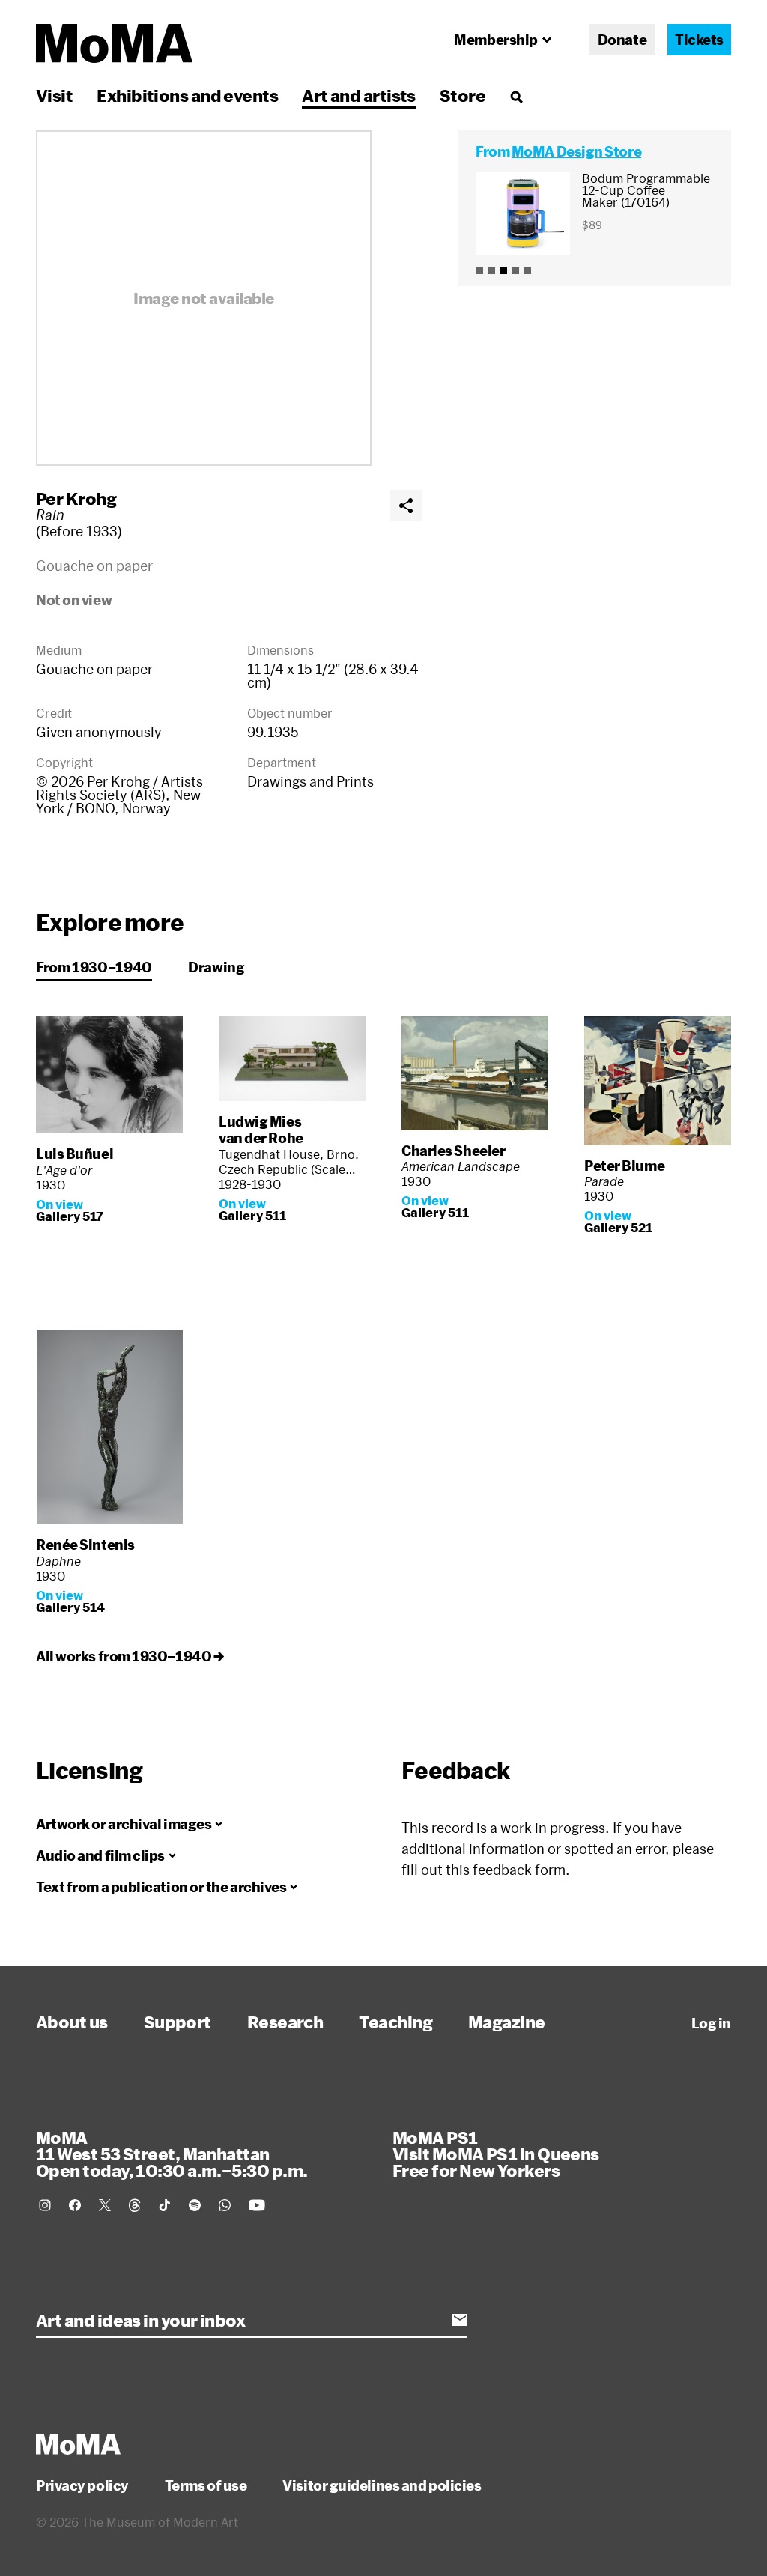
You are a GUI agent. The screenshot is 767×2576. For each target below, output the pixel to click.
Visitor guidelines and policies (382, 2485)
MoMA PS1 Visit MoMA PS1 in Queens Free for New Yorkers (496, 2154)
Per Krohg (76, 498)
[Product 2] (491, 270)
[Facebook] (75, 2205)
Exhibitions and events (187, 95)
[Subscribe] (460, 2320)
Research (285, 2022)
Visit (54, 95)
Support (178, 2022)
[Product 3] (503, 270)
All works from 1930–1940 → (130, 1656)
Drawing (216, 967)
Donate (622, 40)
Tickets (699, 40)
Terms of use (206, 2485)
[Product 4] (515, 270)
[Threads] (135, 2205)
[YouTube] (257, 2205)
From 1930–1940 (94, 967)
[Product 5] (527, 270)
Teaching (395, 2022)
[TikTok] (165, 2205)
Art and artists (359, 95)
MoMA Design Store (576, 151)
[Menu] (516, 97)
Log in (711, 2023)
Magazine (507, 2022)
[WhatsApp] (225, 2205)
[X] (105, 2205)
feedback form (519, 1870)
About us (72, 2022)
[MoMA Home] (114, 43)
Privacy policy (82, 2485)
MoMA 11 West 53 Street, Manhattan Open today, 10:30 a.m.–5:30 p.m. (172, 2154)
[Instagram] (45, 2205)
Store (463, 95)
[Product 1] (479, 270)
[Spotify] (195, 2205)
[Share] (406, 506)
